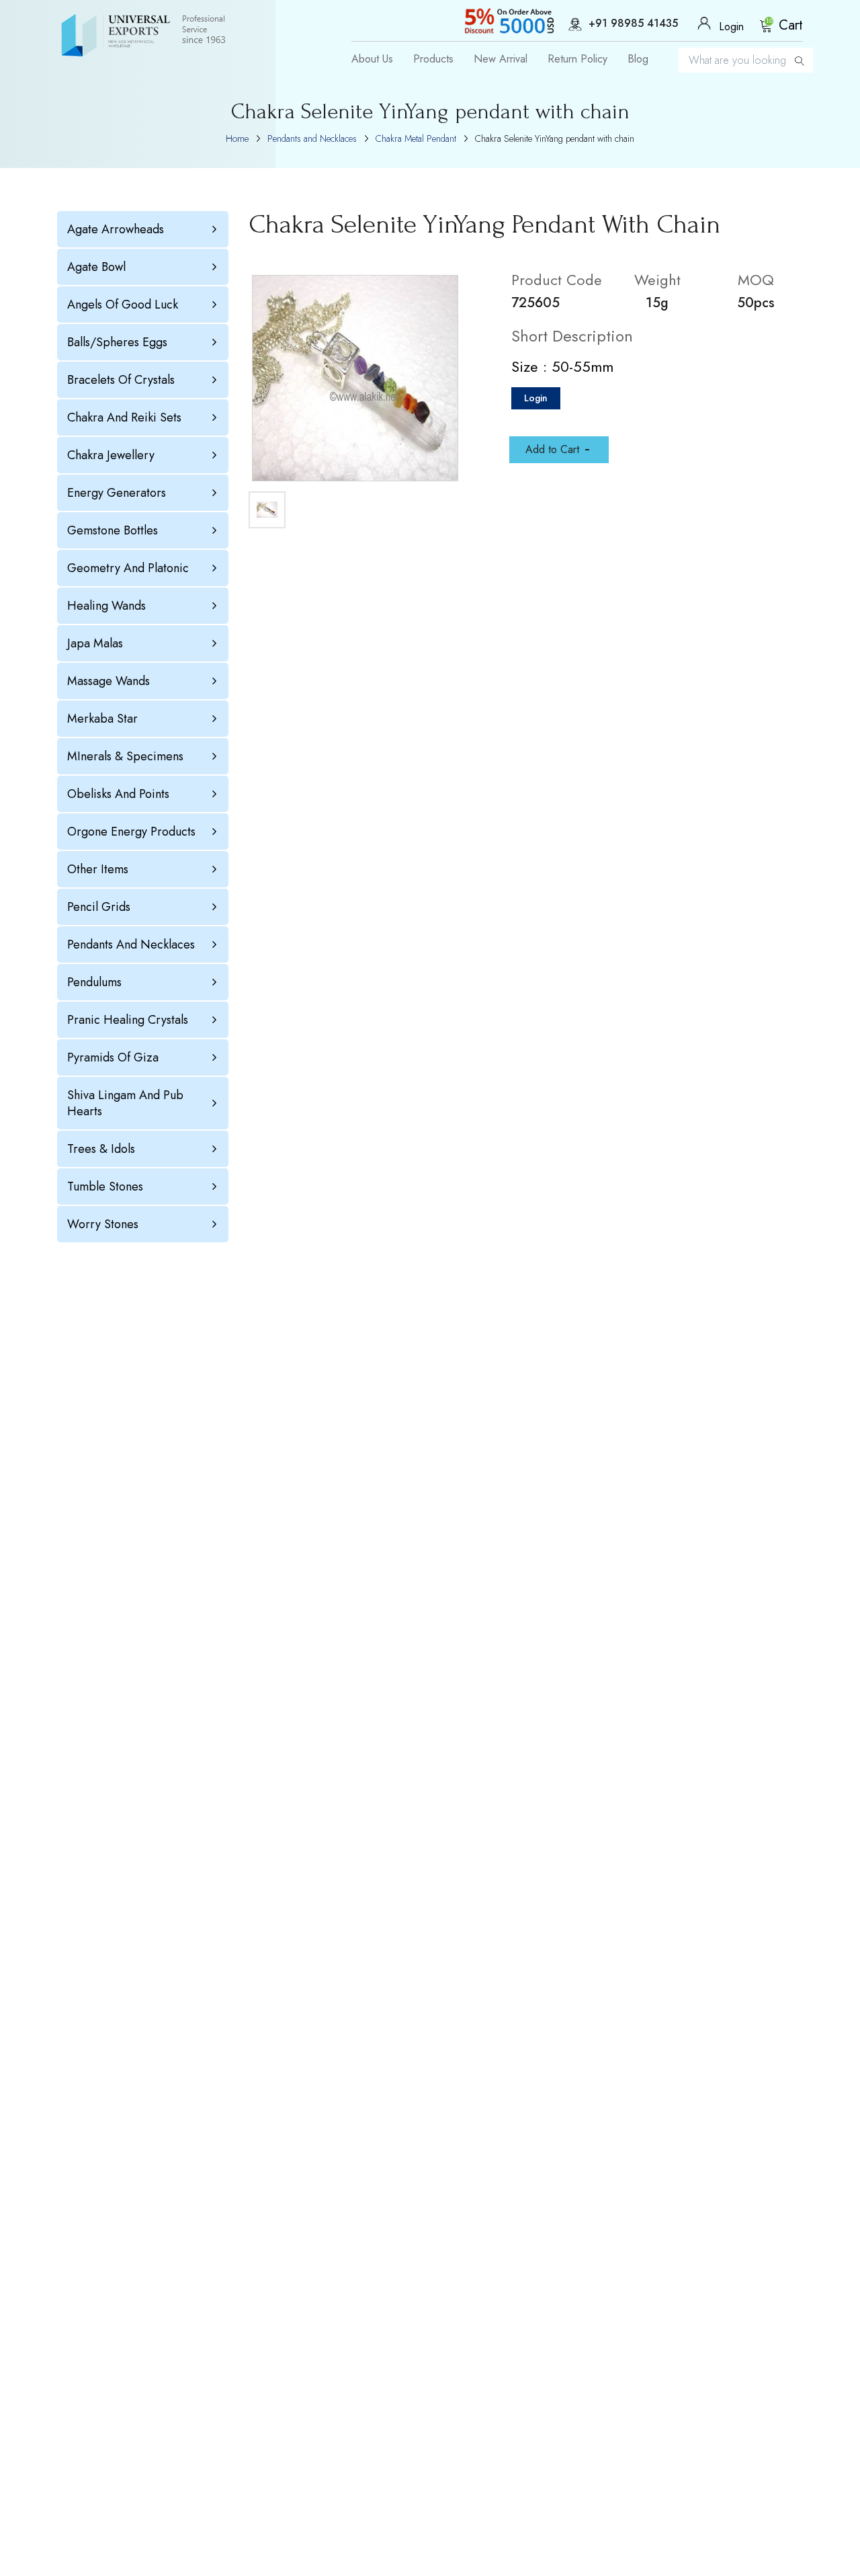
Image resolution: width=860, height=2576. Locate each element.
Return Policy (577, 59)
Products (433, 59)
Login (536, 398)
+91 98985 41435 (633, 24)
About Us (372, 59)
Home (237, 138)
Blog (638, 59)
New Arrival (501, 59)
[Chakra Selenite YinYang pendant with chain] (355, 378)
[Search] (800, 60)
